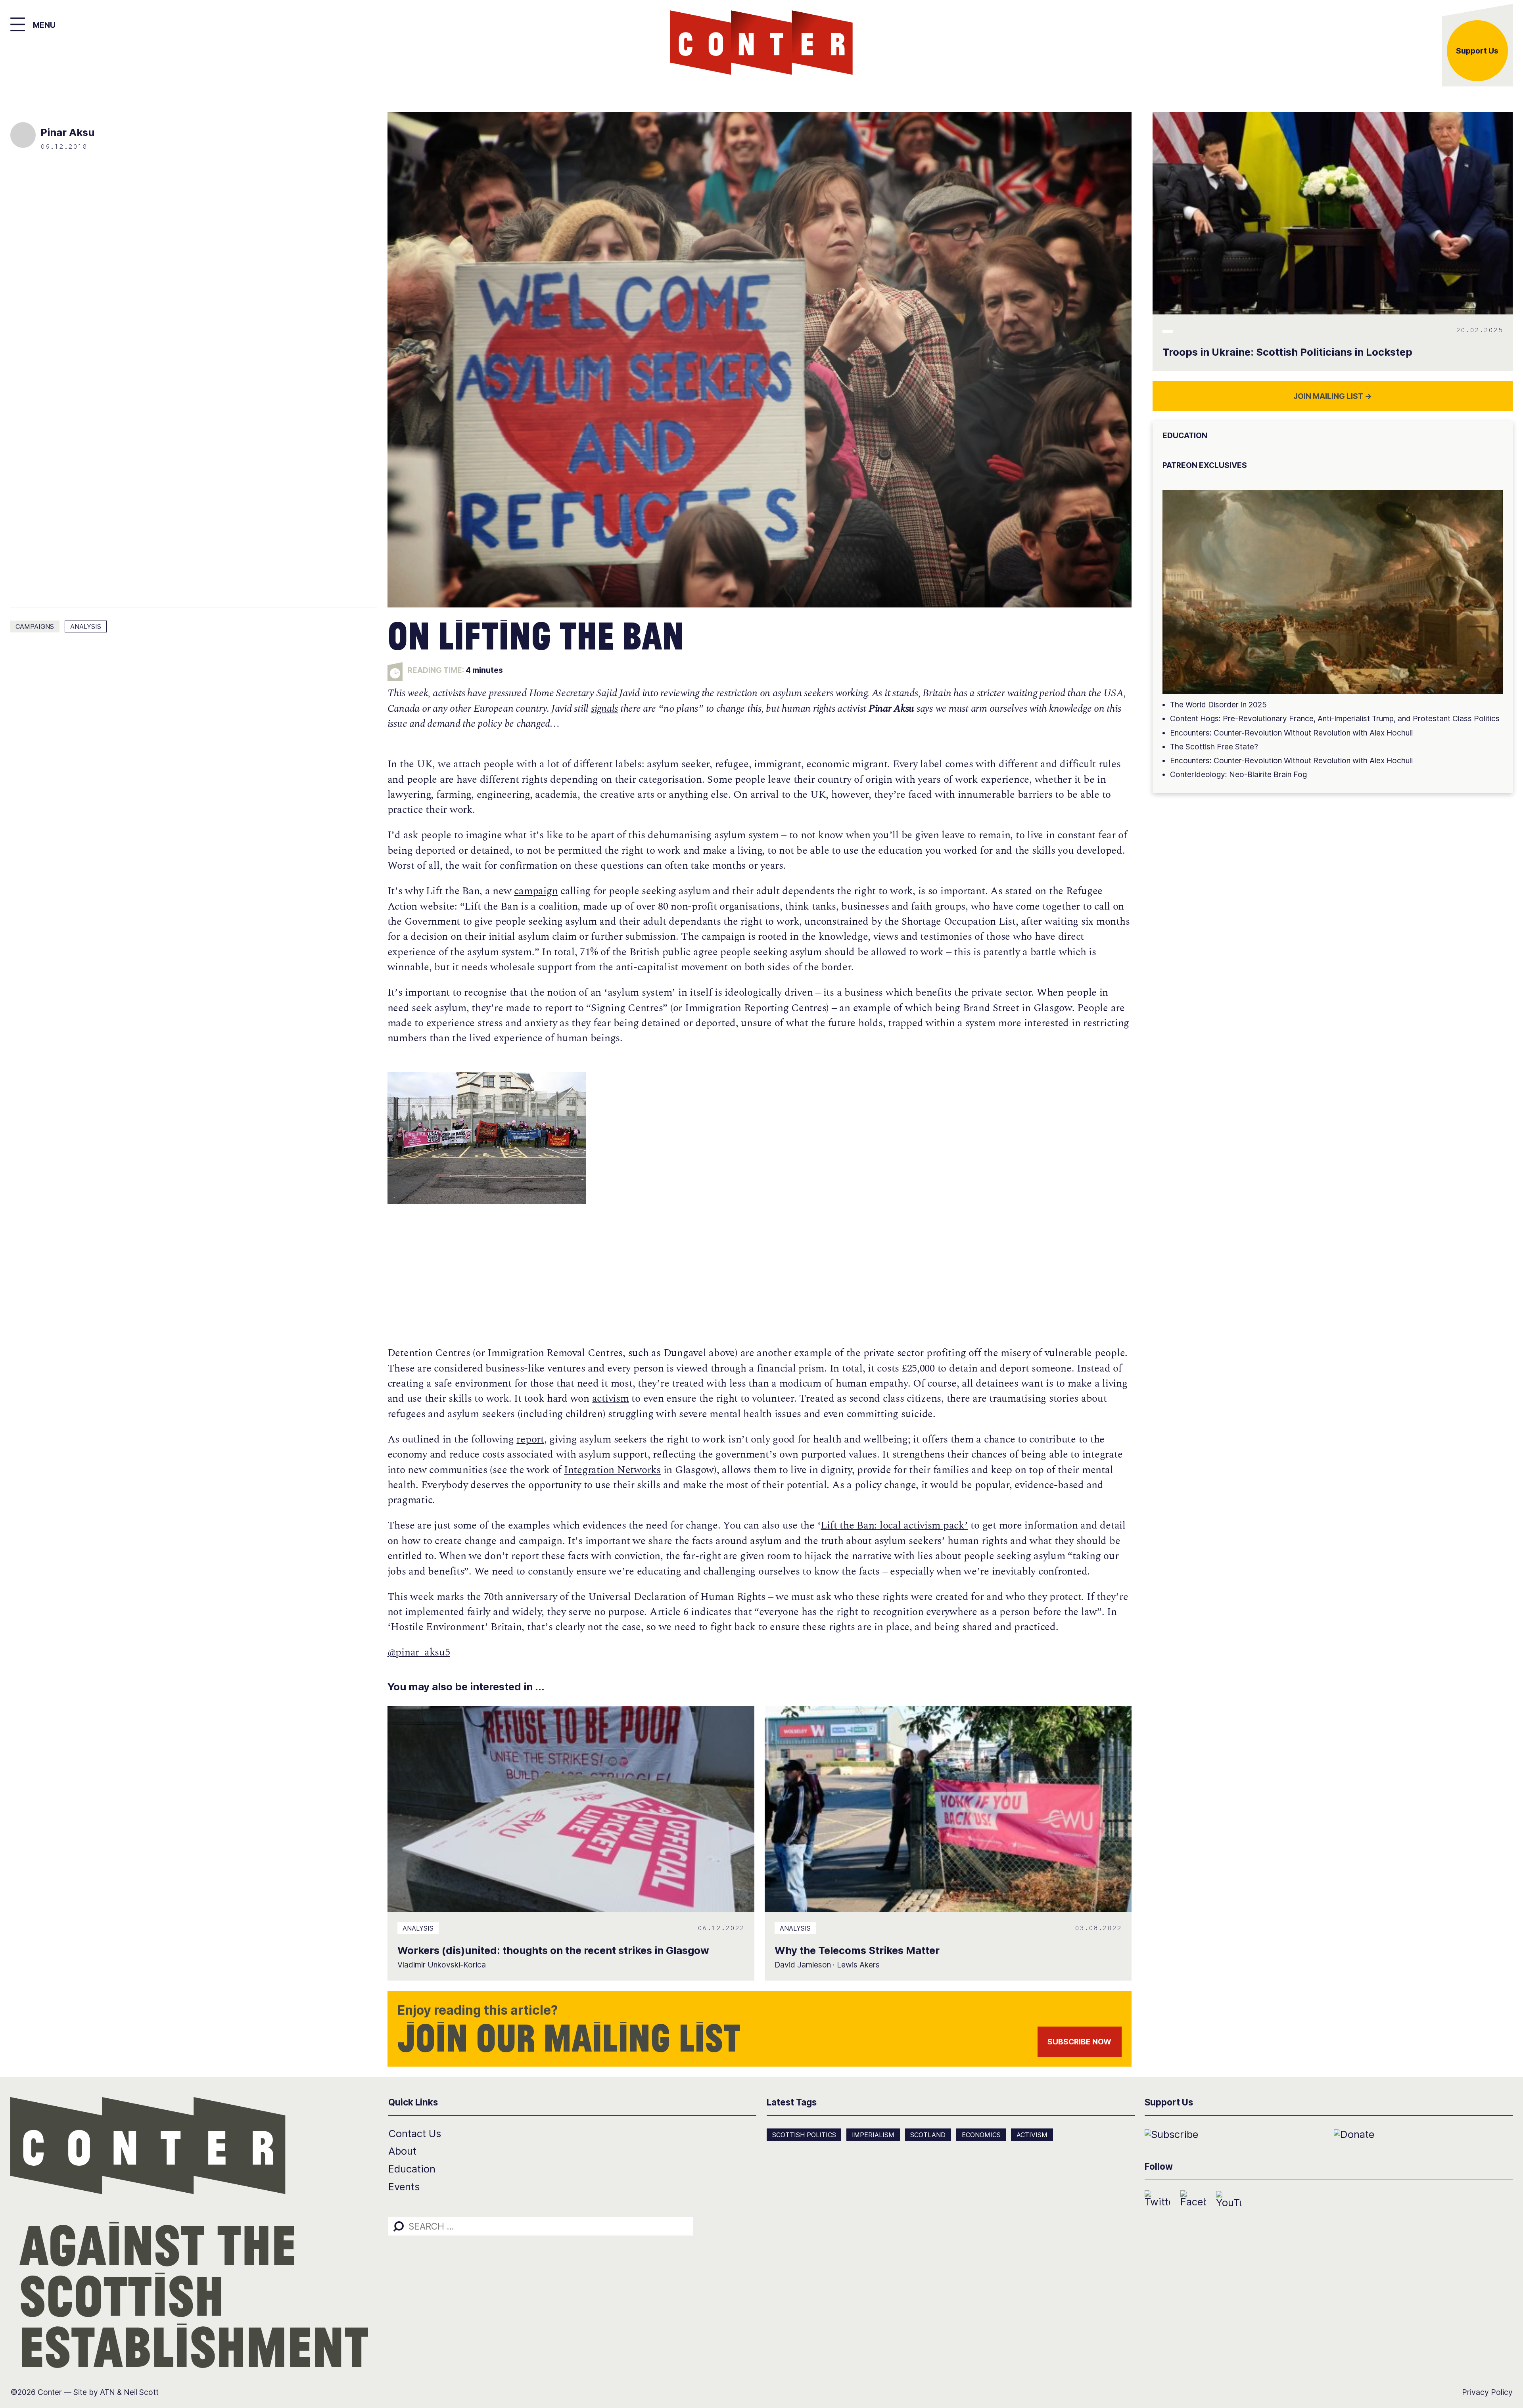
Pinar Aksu (67, 132)
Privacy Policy (1487, 2392)
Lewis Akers (858, 1965)
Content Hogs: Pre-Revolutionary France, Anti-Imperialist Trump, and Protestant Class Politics (1335, 718)
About (402, 2151)
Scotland (928, 2135)
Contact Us (415, 2133)
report (530, 1440)
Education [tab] (1185, 435)
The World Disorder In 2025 (1218, 705)
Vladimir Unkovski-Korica (442, 1965)
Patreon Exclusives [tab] (1205, 465)
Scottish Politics (804, 2135)
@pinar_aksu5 (419, 1652)
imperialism (873, 2135)
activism (611, 1399)
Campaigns (35, 626)
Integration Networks (612, 1470)
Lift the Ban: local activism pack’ (894, 1526)
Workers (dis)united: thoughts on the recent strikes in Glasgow (553, 1950)
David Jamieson (803, 1965)
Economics (981, 2135)
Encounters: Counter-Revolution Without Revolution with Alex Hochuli (1291, 733)
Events (404, 2187)
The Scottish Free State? (1214, 747)
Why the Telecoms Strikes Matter (857, 1950)
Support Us (1477, 51)
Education (412, 2169)
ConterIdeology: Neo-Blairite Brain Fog (1238, 774)
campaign (536, 891)
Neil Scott (141, 2392)
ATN (107, 2392)
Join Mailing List (1333, 396)
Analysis (86, 626)
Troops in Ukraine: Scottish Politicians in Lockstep (1287, 352)
